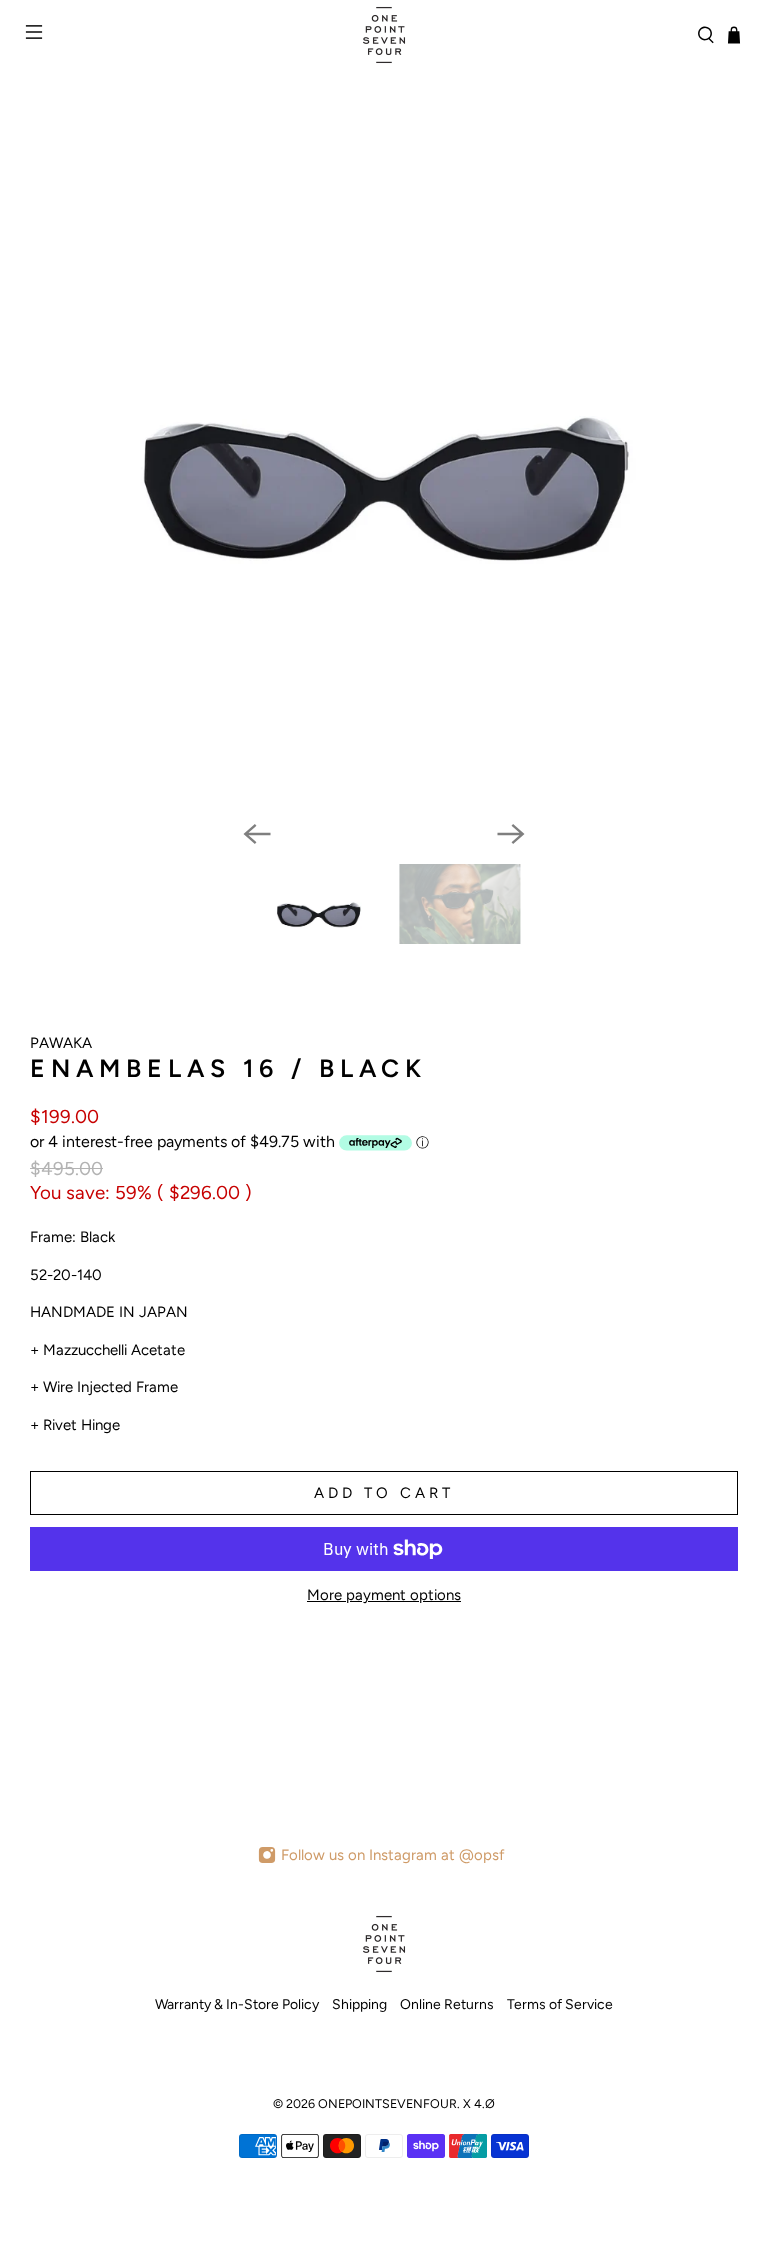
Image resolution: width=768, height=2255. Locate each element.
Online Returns (447, 2004)
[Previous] (257, 834)
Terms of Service (560, 2004)
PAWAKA (61, 1043)
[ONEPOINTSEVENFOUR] (384, 35)
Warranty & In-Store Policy (237, 2004)
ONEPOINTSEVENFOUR (387, 2103)
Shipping (359, 2004)
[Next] (511, 834)
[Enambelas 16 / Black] (384, 487)
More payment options (384, 1595)
